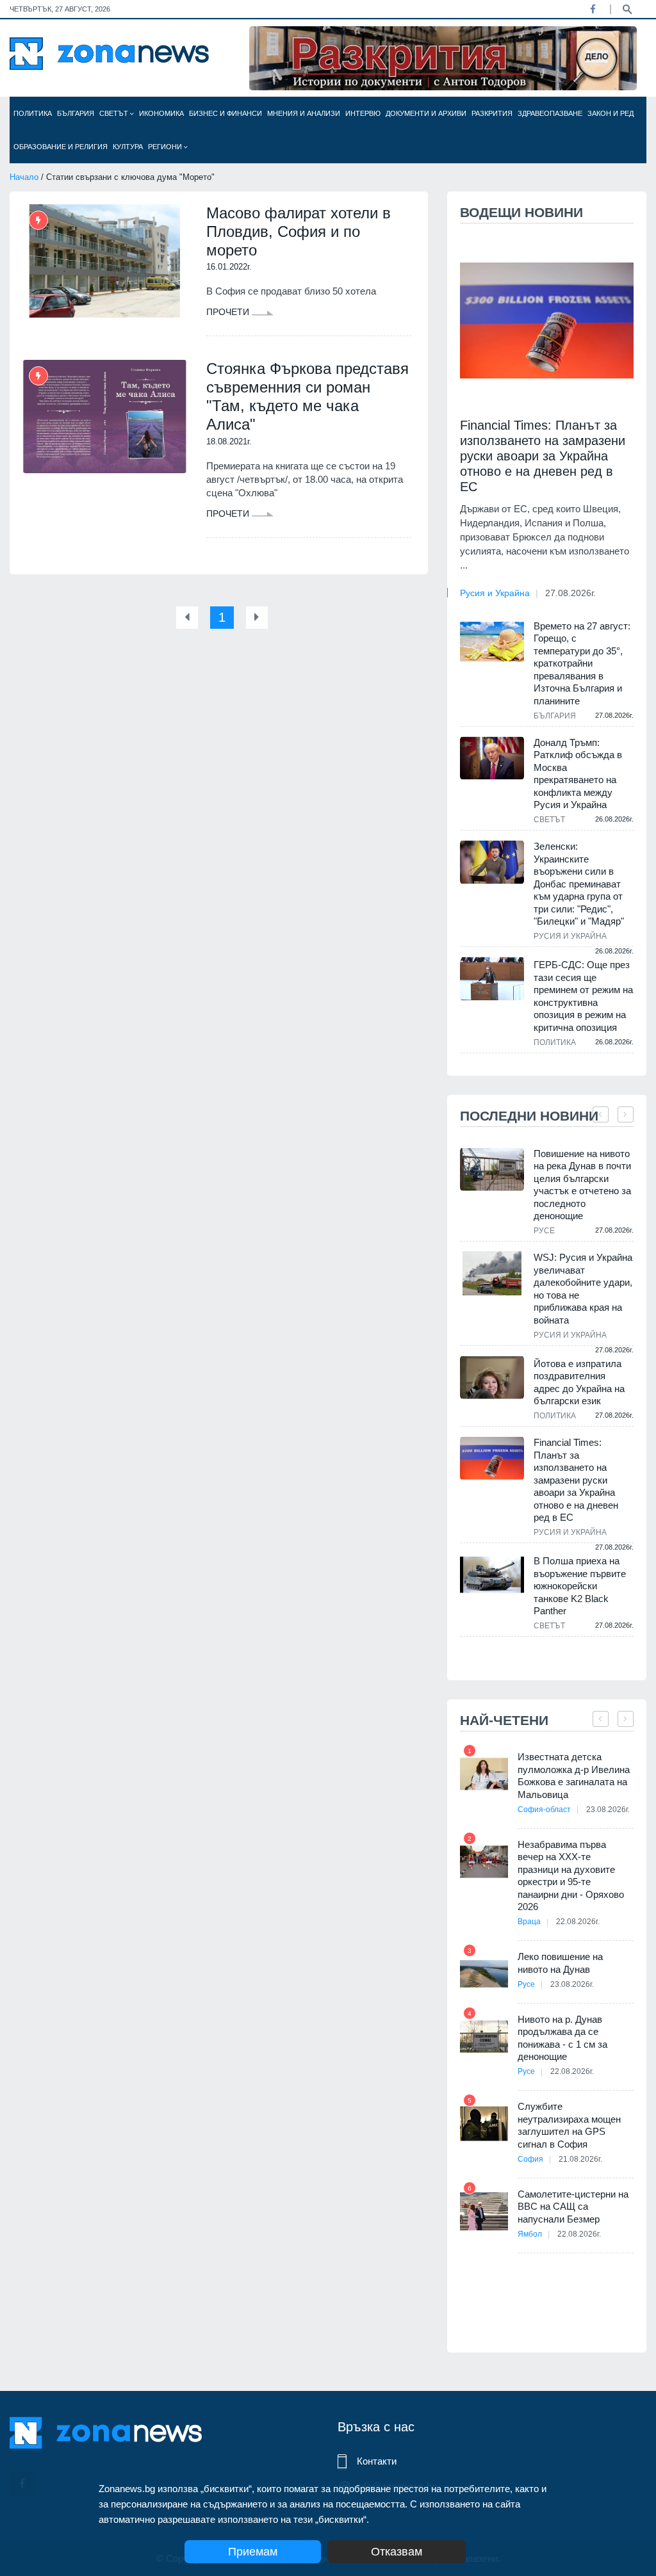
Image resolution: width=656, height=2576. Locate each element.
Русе (544, 1231)
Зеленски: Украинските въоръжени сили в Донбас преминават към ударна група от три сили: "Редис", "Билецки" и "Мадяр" (579, 884)
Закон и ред (611, 113)
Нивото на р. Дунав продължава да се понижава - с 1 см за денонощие (562, 2038)
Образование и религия (61, 147)
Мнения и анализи (304, 113)
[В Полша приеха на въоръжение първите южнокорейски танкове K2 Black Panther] (492, 1575)
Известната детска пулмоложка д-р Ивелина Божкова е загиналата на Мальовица (574, 1776)
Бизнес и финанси (225, 113)
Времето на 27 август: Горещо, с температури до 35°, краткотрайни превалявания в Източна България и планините (582, 663)
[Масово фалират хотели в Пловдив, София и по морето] (105, 261)
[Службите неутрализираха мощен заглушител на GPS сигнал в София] (484, 2124)
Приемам (253, 2552)
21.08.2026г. (580, 2159)
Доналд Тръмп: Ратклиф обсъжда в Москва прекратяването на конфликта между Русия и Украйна (578, 774)
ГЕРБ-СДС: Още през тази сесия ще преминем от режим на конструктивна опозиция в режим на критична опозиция (583, 996)
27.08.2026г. (570, 593)
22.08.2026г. (578, 1922)
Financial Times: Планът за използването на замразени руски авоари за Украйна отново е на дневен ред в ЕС (543, 456)
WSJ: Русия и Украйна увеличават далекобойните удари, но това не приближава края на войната (583, 1289)
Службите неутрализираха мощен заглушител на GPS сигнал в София (569, 2125)
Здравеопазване (550, 113)
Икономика (161, 113)
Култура (128, 147)
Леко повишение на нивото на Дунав (560, 1963)
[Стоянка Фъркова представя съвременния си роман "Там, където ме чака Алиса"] (105, 417)
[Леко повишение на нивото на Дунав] (484, 1974)
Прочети (229, 312)
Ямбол (530, 2234)
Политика (33, 113)
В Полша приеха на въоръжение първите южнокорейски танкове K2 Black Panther (580, 1586)
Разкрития (492, 113)
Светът (115, 113)
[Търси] (627, 8)
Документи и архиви (426, 113)
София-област (544, 1810)
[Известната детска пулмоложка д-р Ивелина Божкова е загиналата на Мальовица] (484, 1774)
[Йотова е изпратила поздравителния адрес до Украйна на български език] (492, 1378)
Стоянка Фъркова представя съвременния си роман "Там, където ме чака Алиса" (307, 396)
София (530, 2159)
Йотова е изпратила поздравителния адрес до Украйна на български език (579, 1382)
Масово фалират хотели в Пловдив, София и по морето (299, 231)
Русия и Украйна (495, 593)
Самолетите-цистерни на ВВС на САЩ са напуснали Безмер (573, 2207)
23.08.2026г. (608, 1810)
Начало (24, 177)
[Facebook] (593, 9)
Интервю (363, 113)
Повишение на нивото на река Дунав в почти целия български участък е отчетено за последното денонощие (582, 1185)
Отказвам (397, 2552)
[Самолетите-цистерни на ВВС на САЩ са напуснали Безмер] (484, 2211)
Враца (529, 1922)
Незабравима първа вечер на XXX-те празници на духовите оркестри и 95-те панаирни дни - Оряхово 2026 (571, 1876)
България (76, 113)
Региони (166, 147)
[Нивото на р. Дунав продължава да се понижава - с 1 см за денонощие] (484, 2037)
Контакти (377, 2461)
